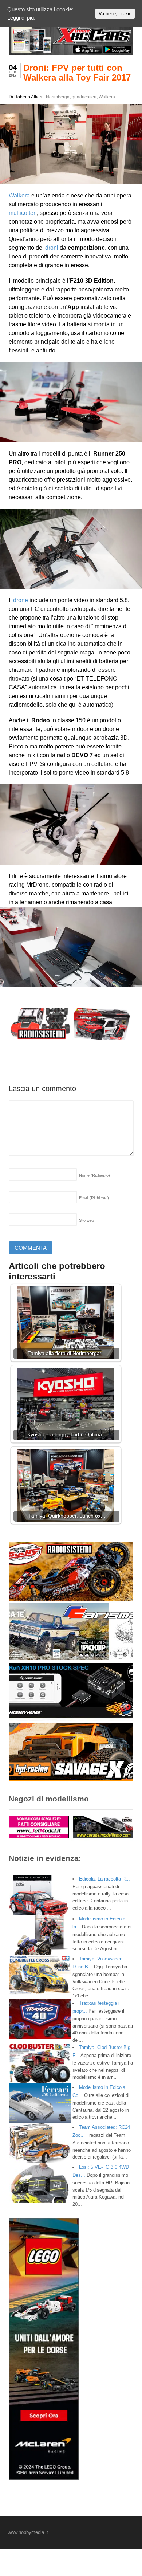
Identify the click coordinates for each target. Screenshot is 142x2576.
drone (21, 600)
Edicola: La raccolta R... (104, 1879)
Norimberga (58, 97)
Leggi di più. (21, 18)
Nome (94, 1175)
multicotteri (23, 213)
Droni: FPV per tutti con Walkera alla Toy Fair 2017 (77, 72)
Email (94, 1198)
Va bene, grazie (115, 14)
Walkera (107, 97)
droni (52, 248)
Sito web (86, 1220)
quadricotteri (84, 97)
